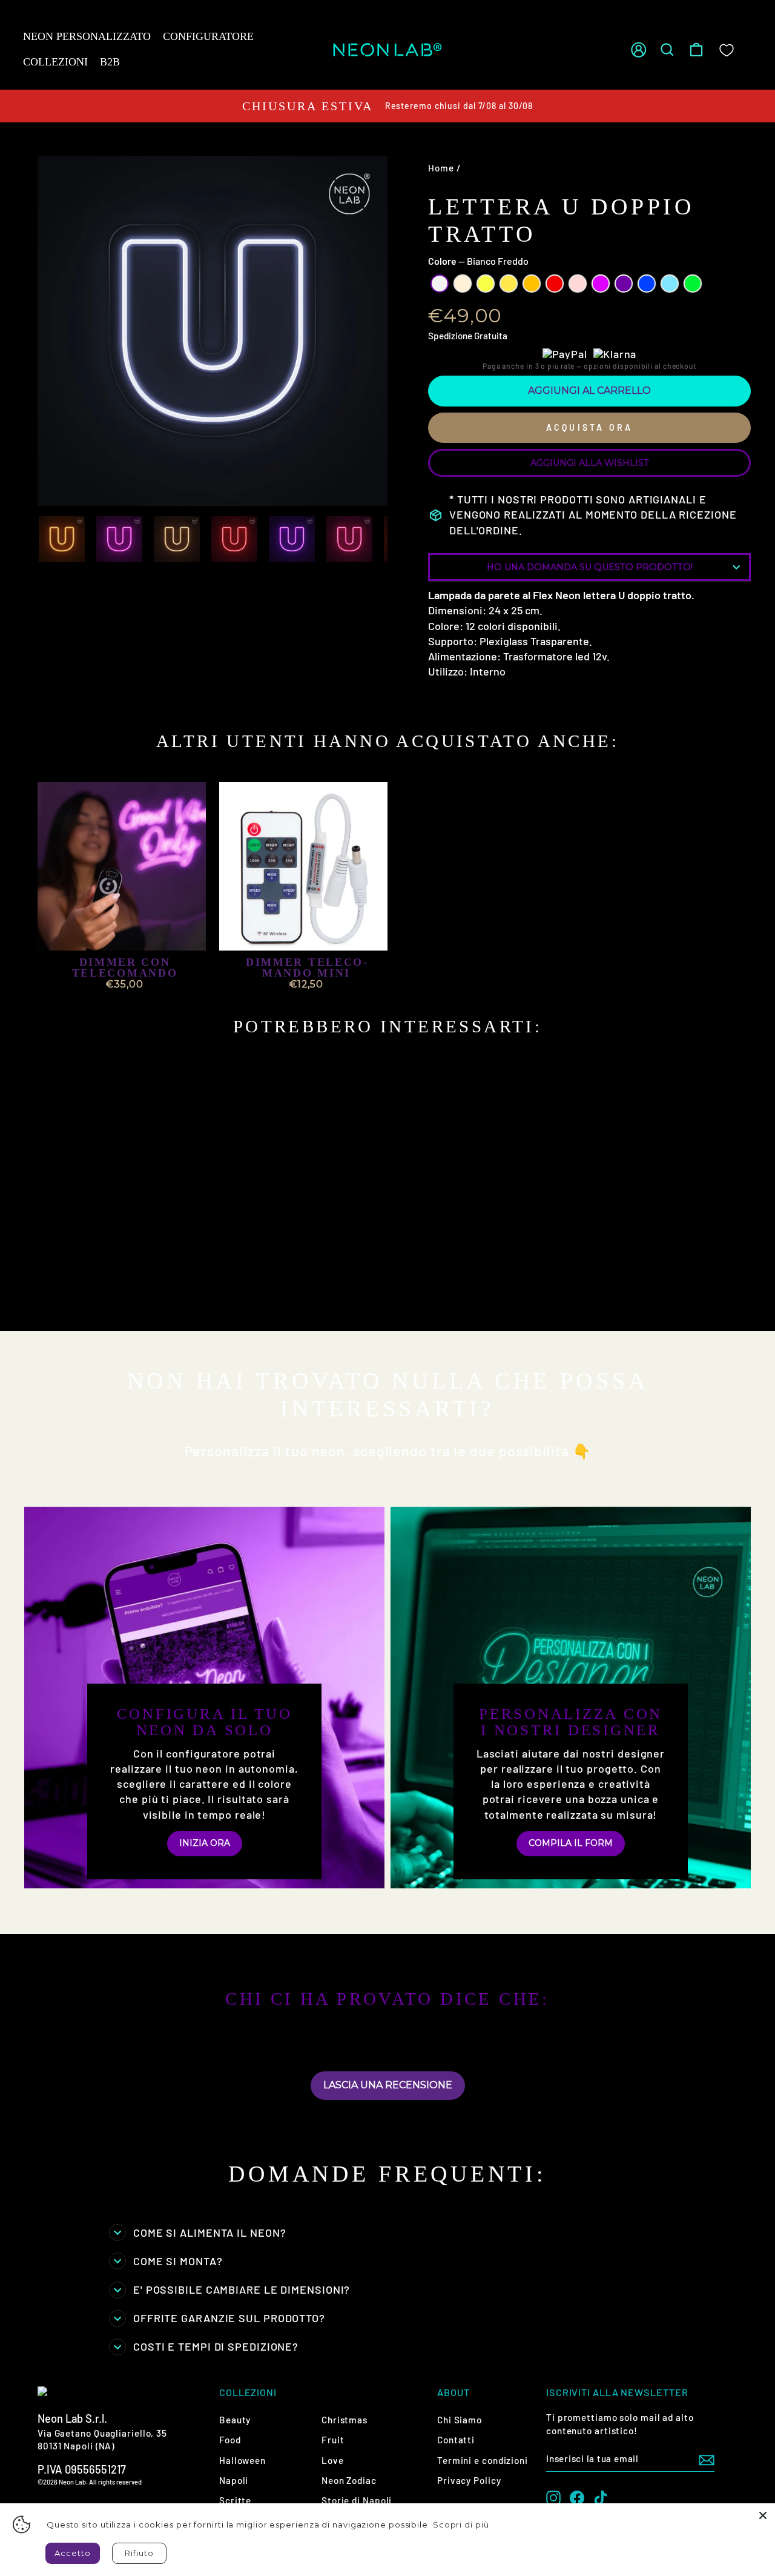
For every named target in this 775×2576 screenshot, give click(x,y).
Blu (647, 284)
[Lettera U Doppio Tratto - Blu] (52, 1305)
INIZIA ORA (205, 1843)
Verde (693, 284)
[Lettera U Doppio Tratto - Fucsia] (166, 1291)
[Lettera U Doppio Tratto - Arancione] (117, 1291)
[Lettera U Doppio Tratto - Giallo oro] (101, 1291)
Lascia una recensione (388, 2085)
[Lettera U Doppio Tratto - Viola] (183, 1291)
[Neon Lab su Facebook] (577, 2497)
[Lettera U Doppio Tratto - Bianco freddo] (52, 1291)
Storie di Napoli (357, 2500)
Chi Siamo (460, 2420)
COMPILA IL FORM (571, 1843)
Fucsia (601, 284)
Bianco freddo (440, 284)
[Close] (763, 2515)
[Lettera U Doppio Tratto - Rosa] (150, 1291)
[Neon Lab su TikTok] (601, 2497)
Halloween (242, 2460)
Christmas (345, 2420)
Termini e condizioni (483, 2460)
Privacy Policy (469, 2480)
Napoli (234, 2480)
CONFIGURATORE (208, 36)
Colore (478, 261)
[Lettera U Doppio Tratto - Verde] (84, 1305)
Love (333, 2460)
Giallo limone (486, 284)
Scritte (235, 2500)
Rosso (555, 284)
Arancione (532, 284)
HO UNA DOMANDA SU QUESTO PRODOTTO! (590, 567)
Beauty (235, 2420)
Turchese (670, 284)
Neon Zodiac (349, 2480)
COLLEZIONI (55, 62)
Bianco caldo (463, 284)
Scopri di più (461, 2525)
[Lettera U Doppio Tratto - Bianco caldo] (68, 1291)
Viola (624, 284)
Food (230, 2440)
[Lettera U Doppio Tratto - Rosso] (134, 1291)
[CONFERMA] (707, 2459)
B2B (110, 62)
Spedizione (450, 336)
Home (441, 168)
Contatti (456, 2440)
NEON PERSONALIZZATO (87, 36)
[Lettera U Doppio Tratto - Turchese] (68, 1305)
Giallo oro (509, 284)
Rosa (578, 284)
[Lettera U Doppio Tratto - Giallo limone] (84, 1291)
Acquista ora (589, 427)
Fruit (333, 2440)
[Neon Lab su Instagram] (553, 2497)
